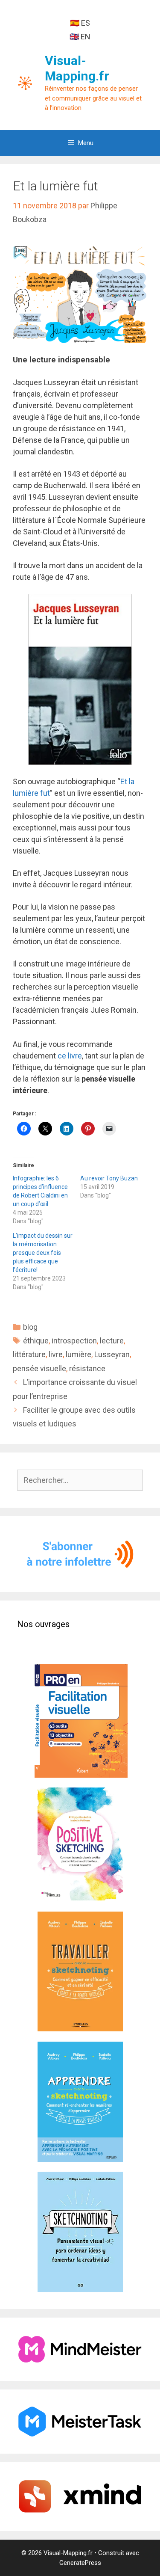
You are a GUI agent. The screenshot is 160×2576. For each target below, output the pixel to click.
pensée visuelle (39, 1368)
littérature (29, 1354)
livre (56, 1354)
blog (30, 1327)
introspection (74, 1341)
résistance (87, 1368)
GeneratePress (80, 2563)
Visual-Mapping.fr (77, 68)
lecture (112, 1341)
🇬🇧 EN (80, 37)
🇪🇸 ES (80, 23)
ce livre (70, 1056)
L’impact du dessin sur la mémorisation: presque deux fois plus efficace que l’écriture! (43, 1253)
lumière (79, 1354)
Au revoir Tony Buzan (109, 1178)
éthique (36, 1341)
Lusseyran (112, 1354)
